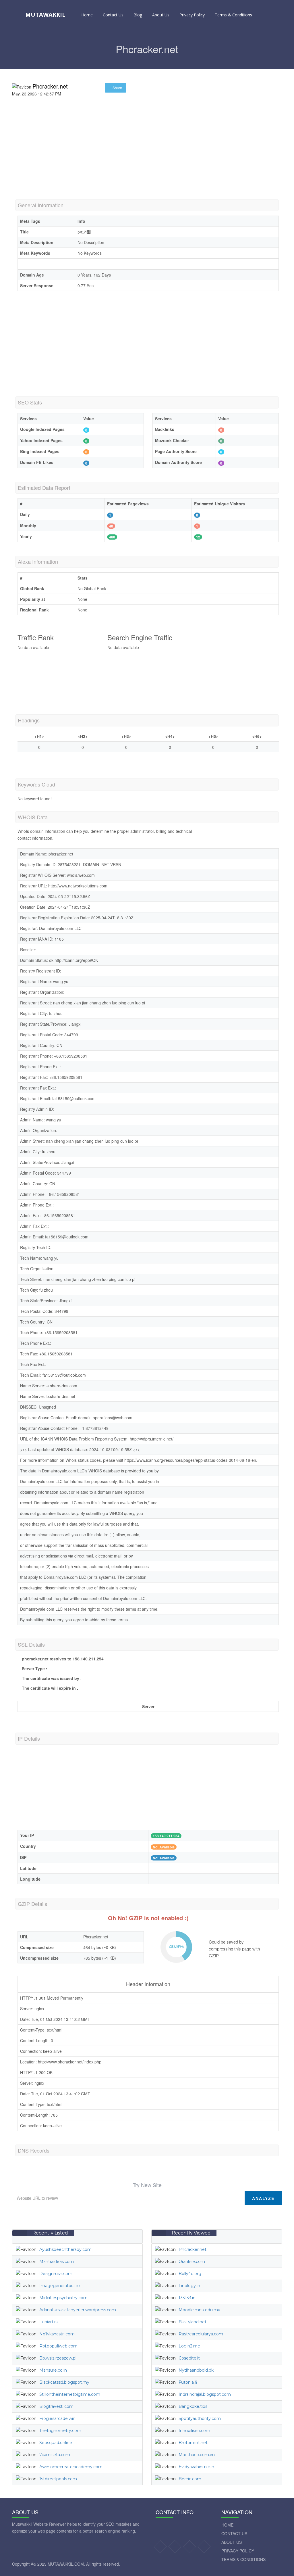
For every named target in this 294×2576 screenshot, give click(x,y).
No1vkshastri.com (57, 2334)
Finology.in (189, 2286)
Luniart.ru (49, 2322)
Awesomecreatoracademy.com (71, 2467)
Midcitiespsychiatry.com (63, 2298)
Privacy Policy (192, 15)
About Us (161, 15)
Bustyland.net (193, 2322)
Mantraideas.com (57, 2262)
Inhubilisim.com (194, 2431)
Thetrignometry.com (60, 2431)
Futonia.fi (188, 2382)
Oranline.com (192, 2262)
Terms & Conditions (233, 15)
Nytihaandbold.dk (196, 2370)
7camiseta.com (55, 2455)
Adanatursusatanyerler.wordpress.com (78, 2310)
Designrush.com (56, 2274)
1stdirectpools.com (58, 2479)
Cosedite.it (189, 2358)
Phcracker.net (193, 2249)
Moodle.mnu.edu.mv (199, 2310)
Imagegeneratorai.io (60, 2286)
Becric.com (190, 2479)
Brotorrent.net (193, 2443)
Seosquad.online (56, 2443)
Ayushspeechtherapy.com (65, 2249)
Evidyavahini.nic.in (196, 2467)
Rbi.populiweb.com (58, 2346)
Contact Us (113, 15)
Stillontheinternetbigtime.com (70, 2394)
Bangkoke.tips (193, 2406)
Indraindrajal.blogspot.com (205, 2394)
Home (87, 15)
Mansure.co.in (53, 2370)
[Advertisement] (147, 156)
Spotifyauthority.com (200, 2418)
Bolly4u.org (190, 2274)
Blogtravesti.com (56, 2406)
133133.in (187, 2298)
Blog (138, 15)
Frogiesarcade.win (57, 2418)
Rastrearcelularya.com (201, 2334)
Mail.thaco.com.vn (197, 2455)
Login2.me (189, 2346)
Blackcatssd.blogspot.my (64, 2382)
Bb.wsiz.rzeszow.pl (58, 2358)
